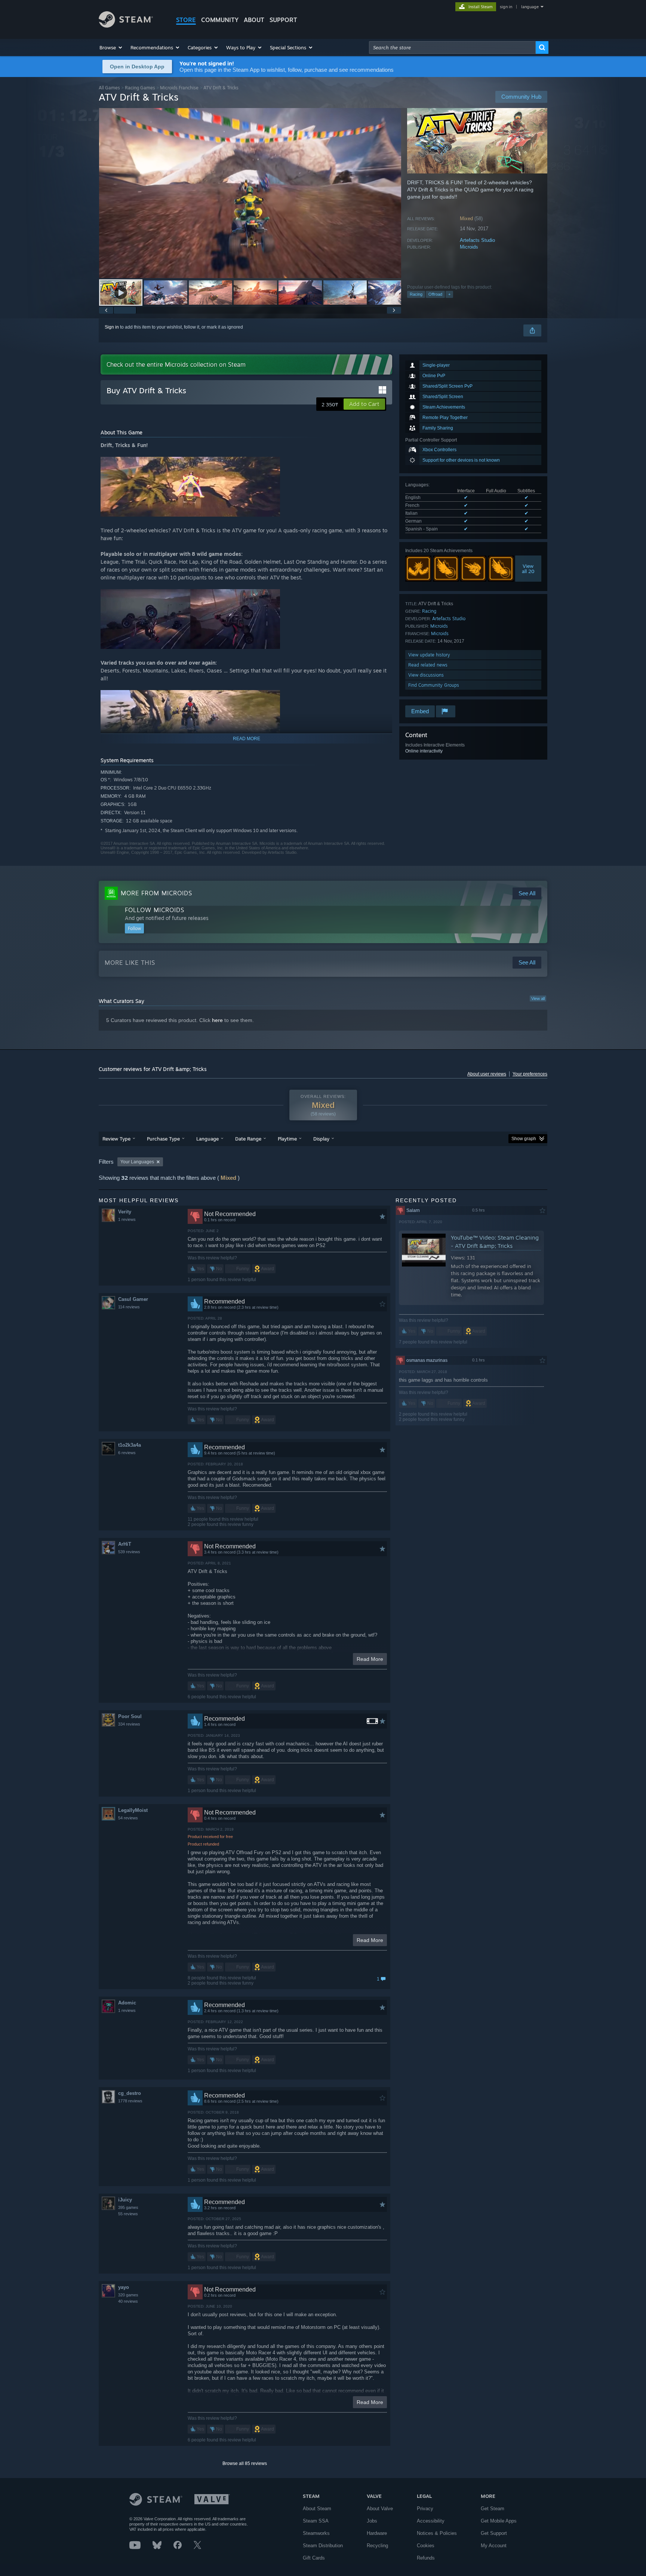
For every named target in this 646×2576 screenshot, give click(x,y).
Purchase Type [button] (163, 1139)
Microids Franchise (179, 88)
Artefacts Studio (477, 240)
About (254, 20)
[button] (111, 47)
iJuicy (125, 2200)
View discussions (426, 675)
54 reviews (128, 1818)
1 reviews (127, 1219)
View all (538, 998)
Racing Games (140, 88)
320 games (128, 2295)
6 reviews (127, 1453)
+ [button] (449, 294)
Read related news (428, 665)
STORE (186, 20)
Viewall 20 (528, 569)
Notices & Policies (437, 2533)
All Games (109, 88)
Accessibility (431, 2521)
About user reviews (487, 1074)
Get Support (494, 2533)
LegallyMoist (133, 1810)
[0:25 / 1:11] (250, 193)
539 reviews (129, 1552)
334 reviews (129, 1724)
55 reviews (128, 2214)
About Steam (317, 2509)
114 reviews (129, 1307)
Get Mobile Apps (499, 2521)
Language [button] (207, 1139)
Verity (125, 1212)
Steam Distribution (323, 2546)
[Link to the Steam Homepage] (126, 26)
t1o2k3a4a (130, 1445)
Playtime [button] (287, 1139)
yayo (124, 2287)
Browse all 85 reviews (245, 2463)
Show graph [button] (524, 1139)
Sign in (112, 327)
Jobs (372, 2521)
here (217, 1020)
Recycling (377, 2546)
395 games (128, 2207)
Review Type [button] (116, 1139)
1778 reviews (130, 2101)
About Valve (380, 2509)
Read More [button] (370, 1659)
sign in (506, 7)
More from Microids (156, 893)
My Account (494, 2546)
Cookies (426, 2546)
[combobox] (452, 47)
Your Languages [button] (137, 1162)
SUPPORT (283, 20)
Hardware (377, 2533)
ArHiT (125, 1544)
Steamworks (316, 2533)
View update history (429, 655)
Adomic (127, 2003)
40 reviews (128, 2301)
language (530, 7)
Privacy (425, 2509)
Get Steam (493, 2509)
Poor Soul (130, 1716)
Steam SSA (316, 2521)
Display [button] (321, 1139)
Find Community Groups (434, 685)
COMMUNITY (220, 20)
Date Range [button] (248, 1139)
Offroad (435, 294)
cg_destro (130, 2093)
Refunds (426, 2558)
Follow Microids (155, 910)
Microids (469, 247)
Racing (416, 294)
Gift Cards (314, 2558)
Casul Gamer (133, 1299)
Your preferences (530, 1074)
